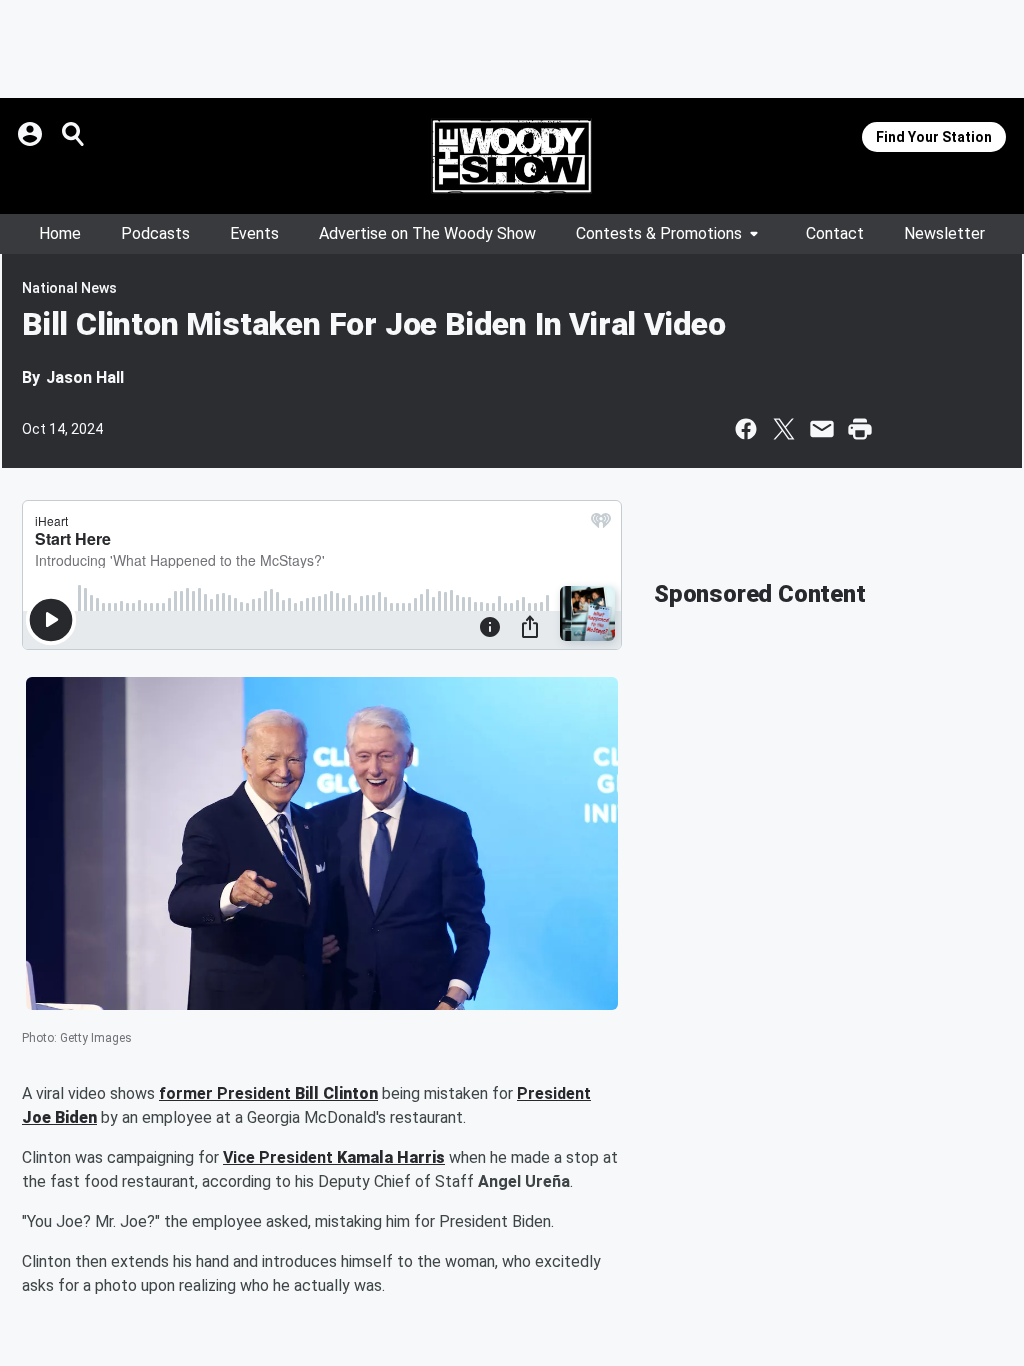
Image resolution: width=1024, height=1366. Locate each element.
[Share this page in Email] (822, 429)
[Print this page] (860, 429)
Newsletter (944, 233)
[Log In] (32, 134)
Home (60, 233)
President (554, 1093)
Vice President (280, 1157)
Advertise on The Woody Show (427, 233)
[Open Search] (74, 134)
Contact (835, 233)
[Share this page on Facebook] (746, 429)
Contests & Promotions (659, 233)
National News (69, 288)
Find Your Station (934, 137)
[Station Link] (512, 156)
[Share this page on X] (784, 429)
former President (227, 1093)
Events (254, 233)
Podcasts (155, 233)
